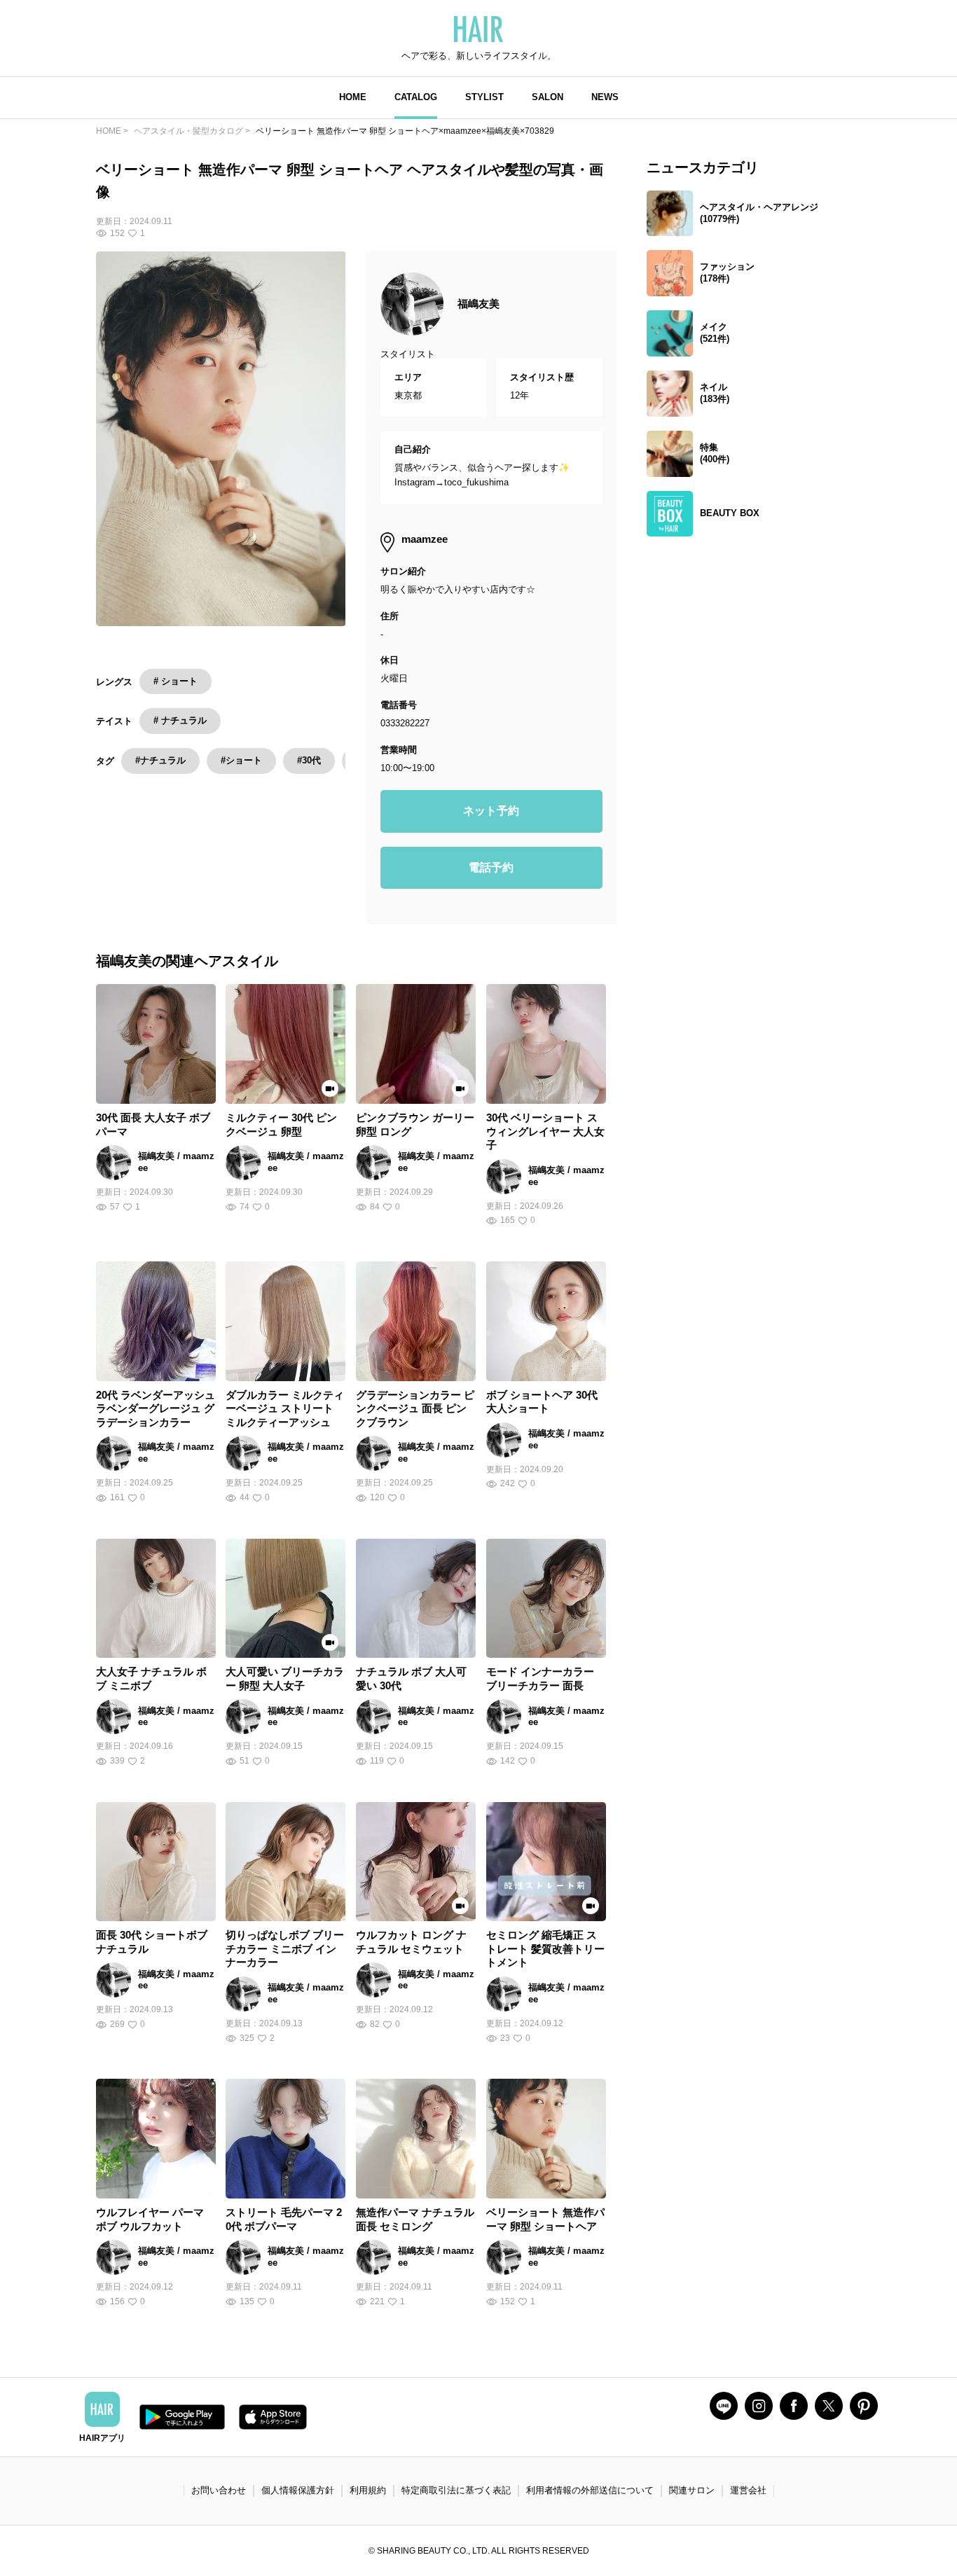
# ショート (175, 681)
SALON (548, 97)
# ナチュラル (180, 720)
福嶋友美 (478, 304)
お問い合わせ (219, 2490)
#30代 (309, 760)
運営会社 (748, 2490)
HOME (353, 97)
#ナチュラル (160, 760)
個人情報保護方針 (298, 2490)
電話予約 (491, 867)
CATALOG (416, 97)
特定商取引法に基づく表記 (456, 2490)
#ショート (241, 760)
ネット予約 (491, 811)
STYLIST (484, 97)
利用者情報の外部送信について (590, 2490)
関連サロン (692, 2490)
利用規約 (368, 2490)
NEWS (605, 97)
